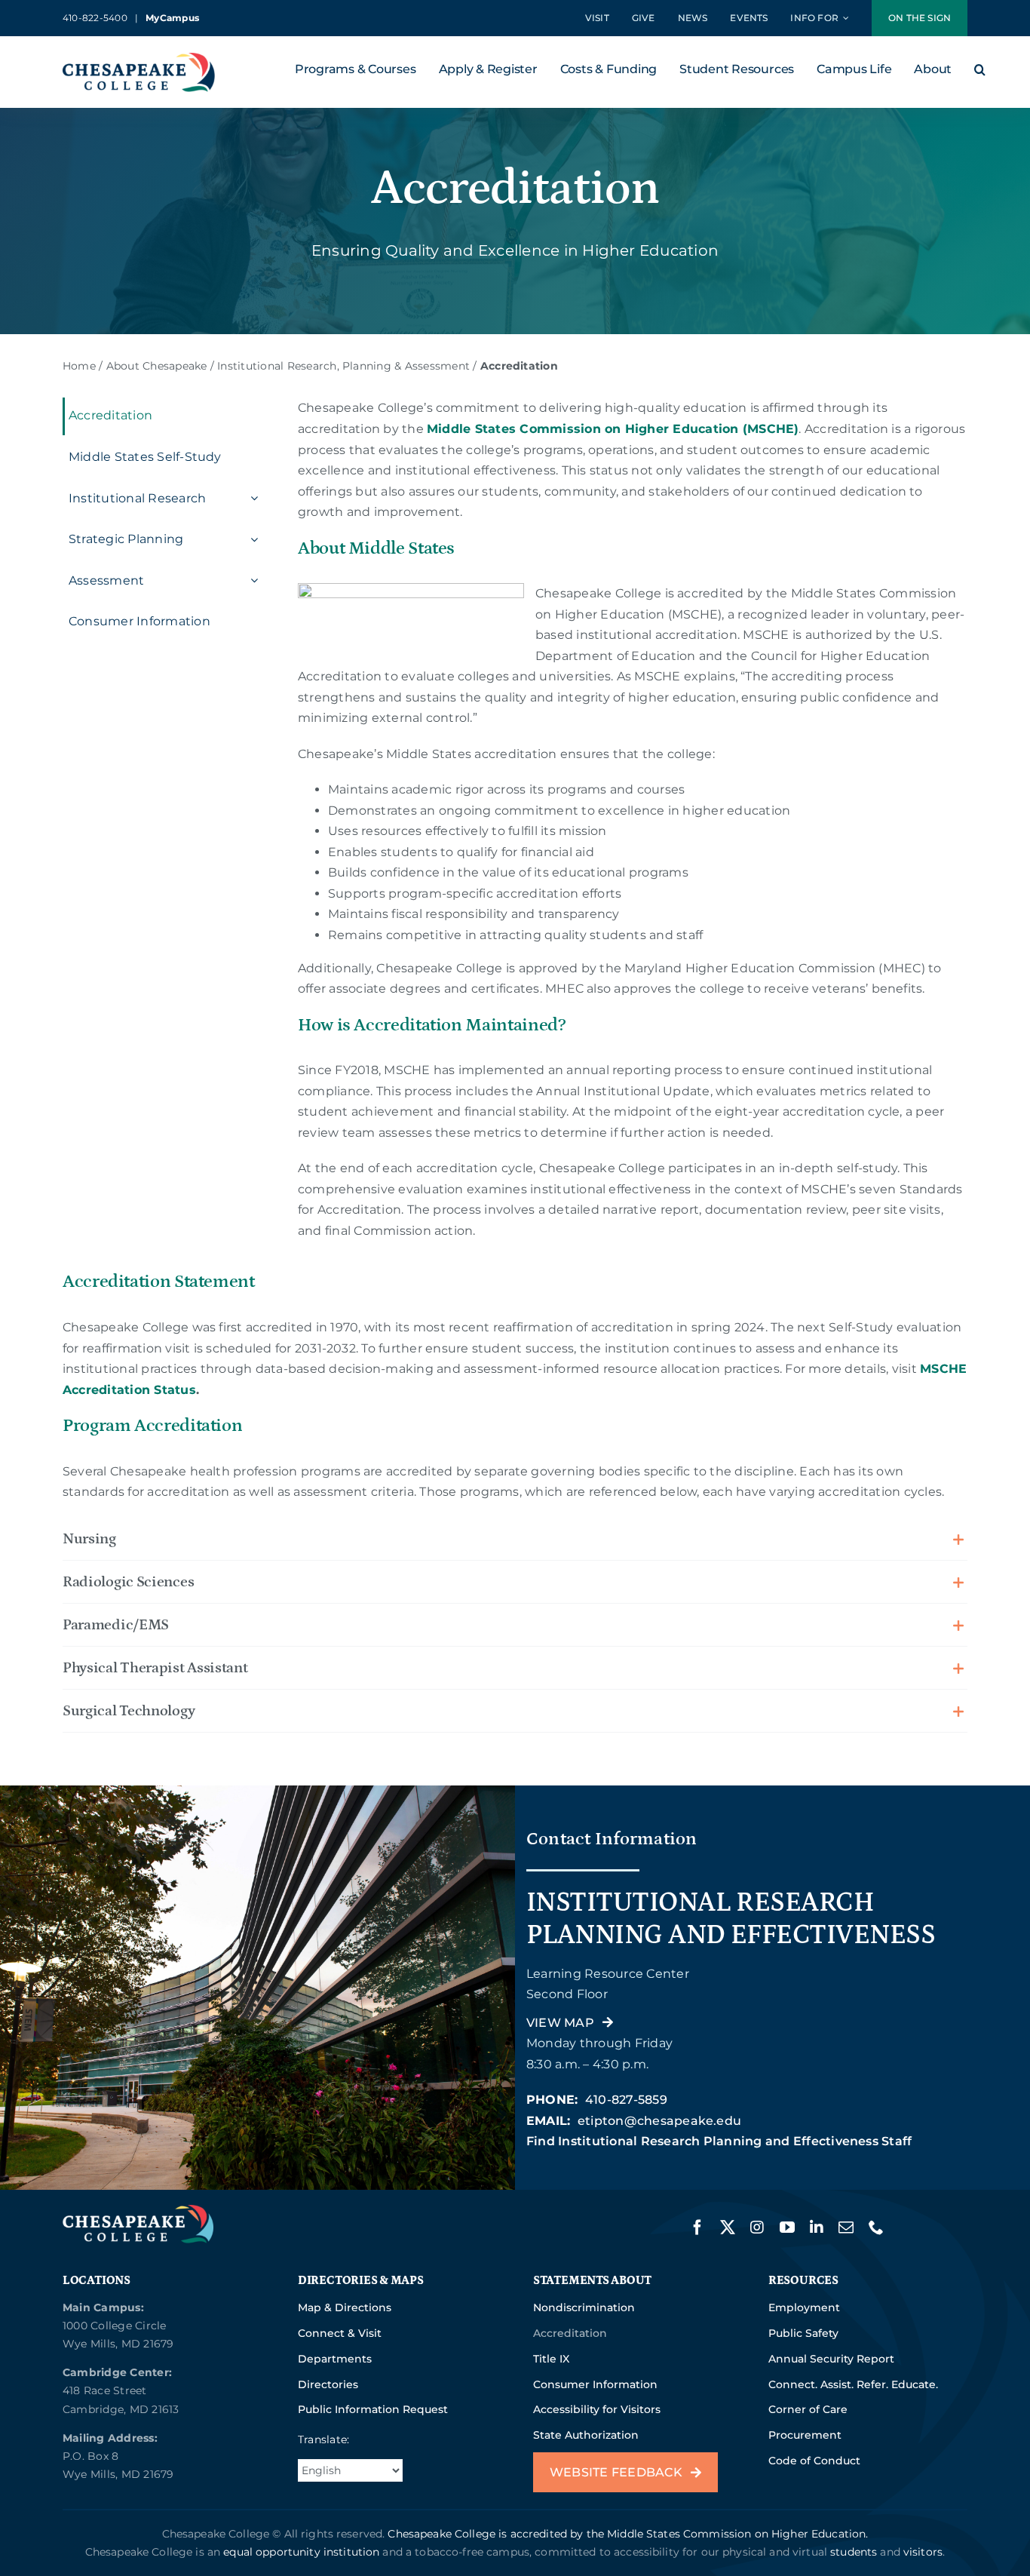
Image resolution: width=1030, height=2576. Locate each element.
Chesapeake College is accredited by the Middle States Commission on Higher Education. (628, 2534)
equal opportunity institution (301, 2552)
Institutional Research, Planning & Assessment (343, 366)
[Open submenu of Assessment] (253, 581)
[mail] (846, 2228)
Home (79, 366)
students (854, 2552)
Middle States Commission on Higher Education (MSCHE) (613, 429)
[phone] (876, 2228)
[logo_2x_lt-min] (138, 2211)
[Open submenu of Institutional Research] (253, 499)
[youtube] (787, 2228)
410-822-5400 (95, 18)
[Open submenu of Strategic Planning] (253, 539)
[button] (980, 72)
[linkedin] (817, 2228)
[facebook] (697, 2228)
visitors (923, 2552)
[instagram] (757, 2228)
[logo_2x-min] (139, 58)
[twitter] (728, 2228)
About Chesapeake (157, 366)
